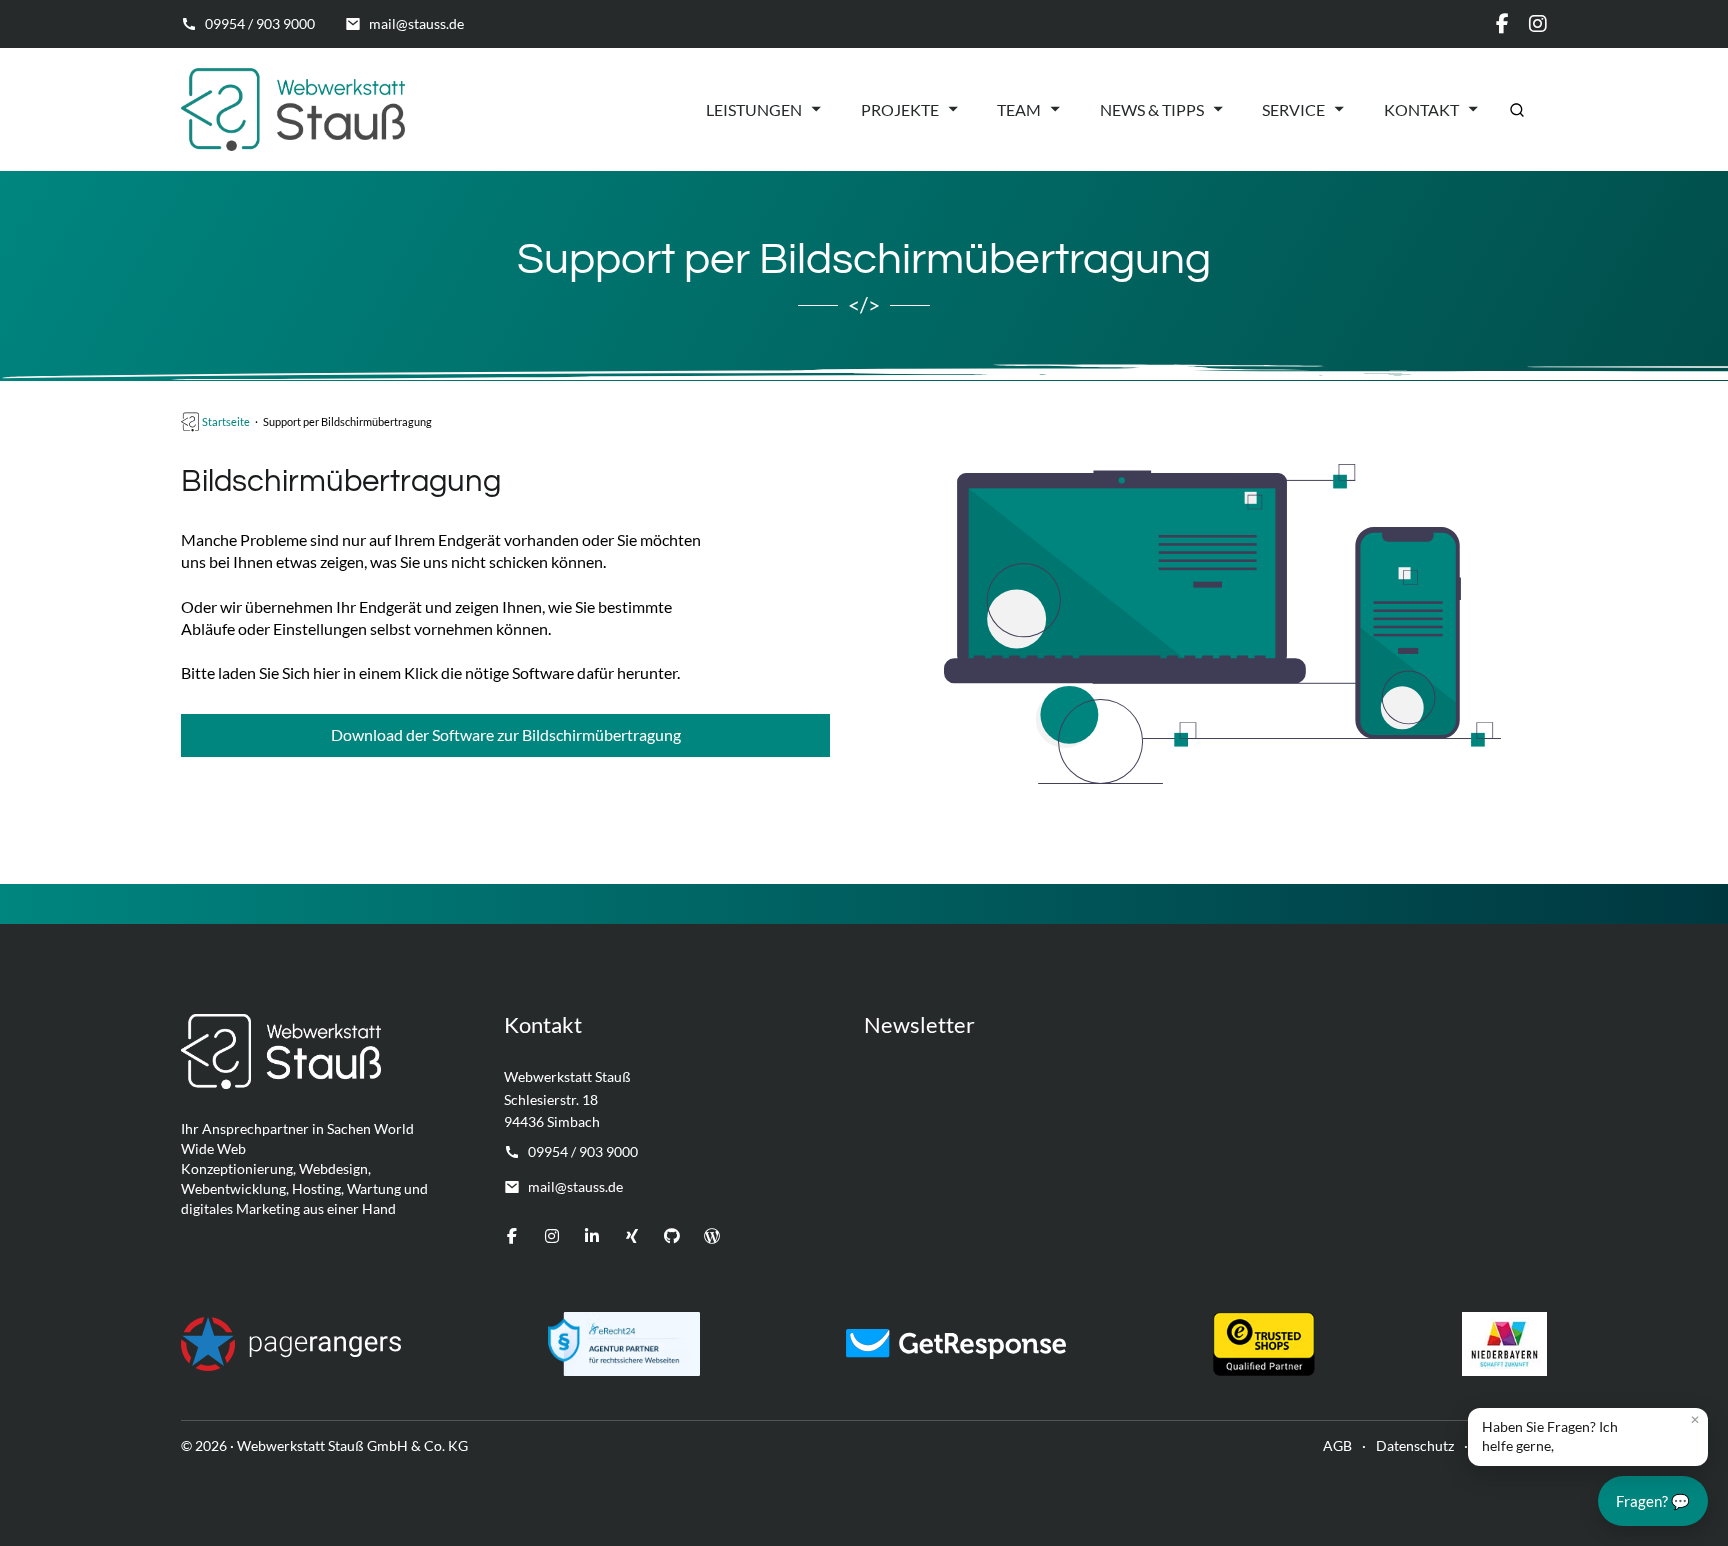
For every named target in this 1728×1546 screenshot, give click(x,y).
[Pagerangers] (291, 1344)
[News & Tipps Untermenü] (1218, 109)
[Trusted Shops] (1264, 1344)
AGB (1337, 1445)
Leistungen (754, 109)
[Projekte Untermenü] (953, 109)
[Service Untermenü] (1339, 109)
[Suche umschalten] (1517, 110)
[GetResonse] (956, 1344)
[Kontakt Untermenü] (1473, 109)
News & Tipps (1152, 109)
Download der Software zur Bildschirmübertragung (506, 734)
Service (1293, 109)
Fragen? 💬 (1653, 1501)
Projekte (900, 109)
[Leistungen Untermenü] (816, 109)
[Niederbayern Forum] (1504, 1344)
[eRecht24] (624, 1344)
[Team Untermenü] (1055, 109)
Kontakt (1421, 109)
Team (1019, 109)
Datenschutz (1415, 1445)
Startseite (226, 421)
